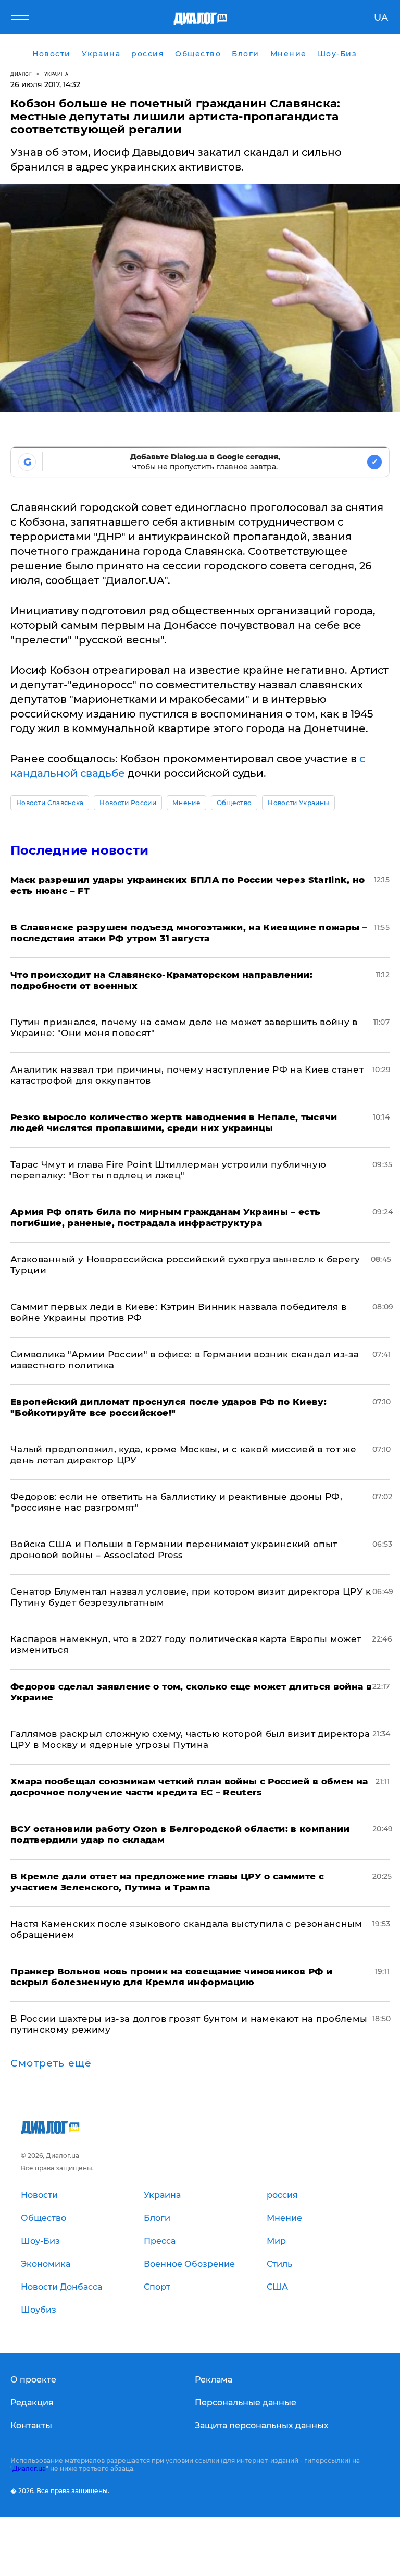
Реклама (214, 2380)
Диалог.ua (29, 2468)
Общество (234, 803)
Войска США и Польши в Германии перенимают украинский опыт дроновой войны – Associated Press (174, 1550)
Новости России (128, 803)
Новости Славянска (50, 803)
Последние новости (79, 850)
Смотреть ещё (51, 2063)
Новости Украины (298, 803)
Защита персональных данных (262, 2426)
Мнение (186, 803)
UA (381, 18)
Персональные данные (246, 2403)
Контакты (31, 2426)
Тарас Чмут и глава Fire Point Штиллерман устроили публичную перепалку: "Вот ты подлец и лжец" (168, 1170)
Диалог (21, 74)
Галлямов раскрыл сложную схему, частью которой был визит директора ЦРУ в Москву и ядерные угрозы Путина (190, 1739)
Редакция (32, 2403)
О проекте (33, 2380)
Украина (57, 74)
